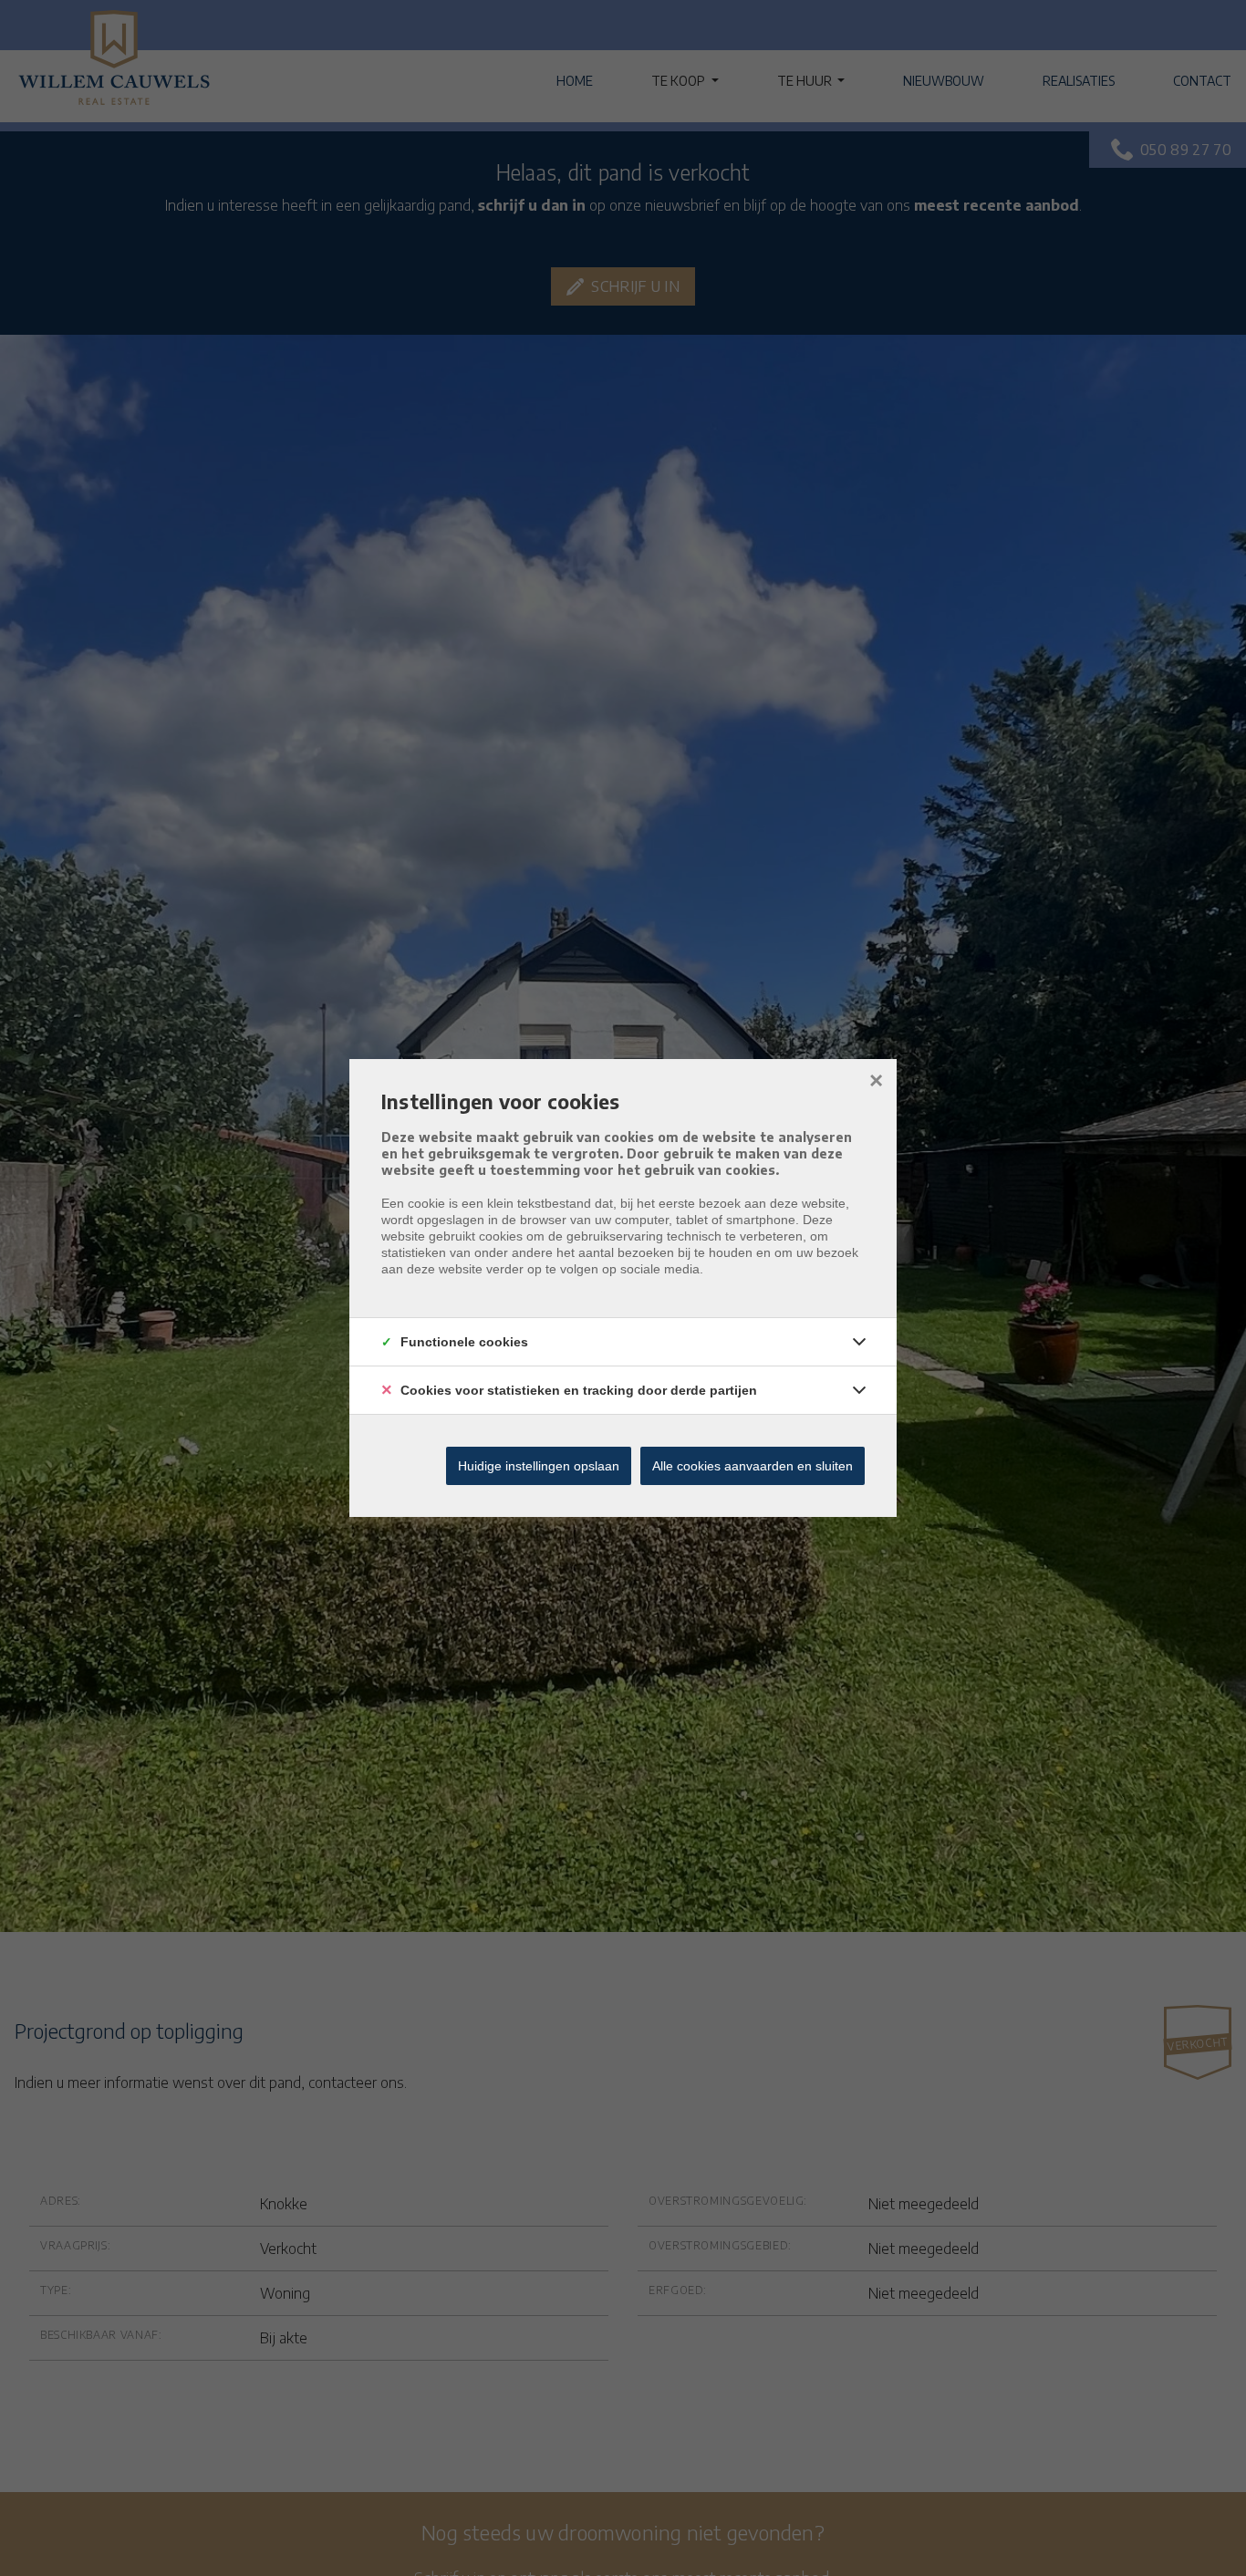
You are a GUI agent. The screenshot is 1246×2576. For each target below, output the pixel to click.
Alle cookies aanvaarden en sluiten (753, 1466)
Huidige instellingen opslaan (539, 1466)
